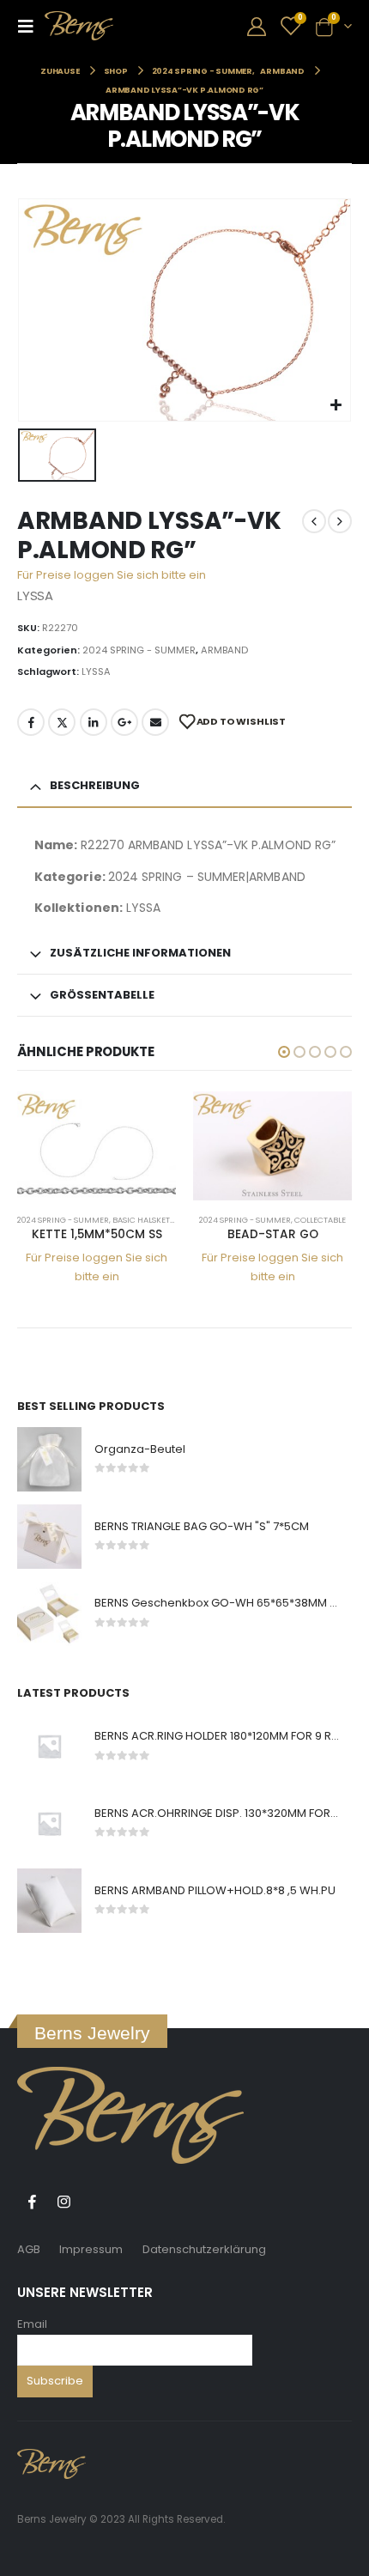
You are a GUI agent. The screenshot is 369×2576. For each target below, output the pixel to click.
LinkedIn (94, 722)
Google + (124, 722)
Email (32, 2324)
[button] (284, 1052)
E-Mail (155, 722)
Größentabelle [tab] (102, 995)
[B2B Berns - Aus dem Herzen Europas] (79, 26)
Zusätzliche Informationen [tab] (140, 953)
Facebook (31, 722)
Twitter (62, 722)
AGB (29, 2249)
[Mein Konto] (257, 26)
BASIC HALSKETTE (145, 1220)
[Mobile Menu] (31, 26)
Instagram (64, 2202)
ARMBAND (224, 650)
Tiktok (95, 2202)
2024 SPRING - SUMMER (139, 650)
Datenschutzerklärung (204, 2249)
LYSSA (96, 671)
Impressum (91, 2249)
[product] (97, 1146)
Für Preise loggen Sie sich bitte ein (112, 575)
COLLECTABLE (320, 1220)
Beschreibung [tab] (95, 785)
